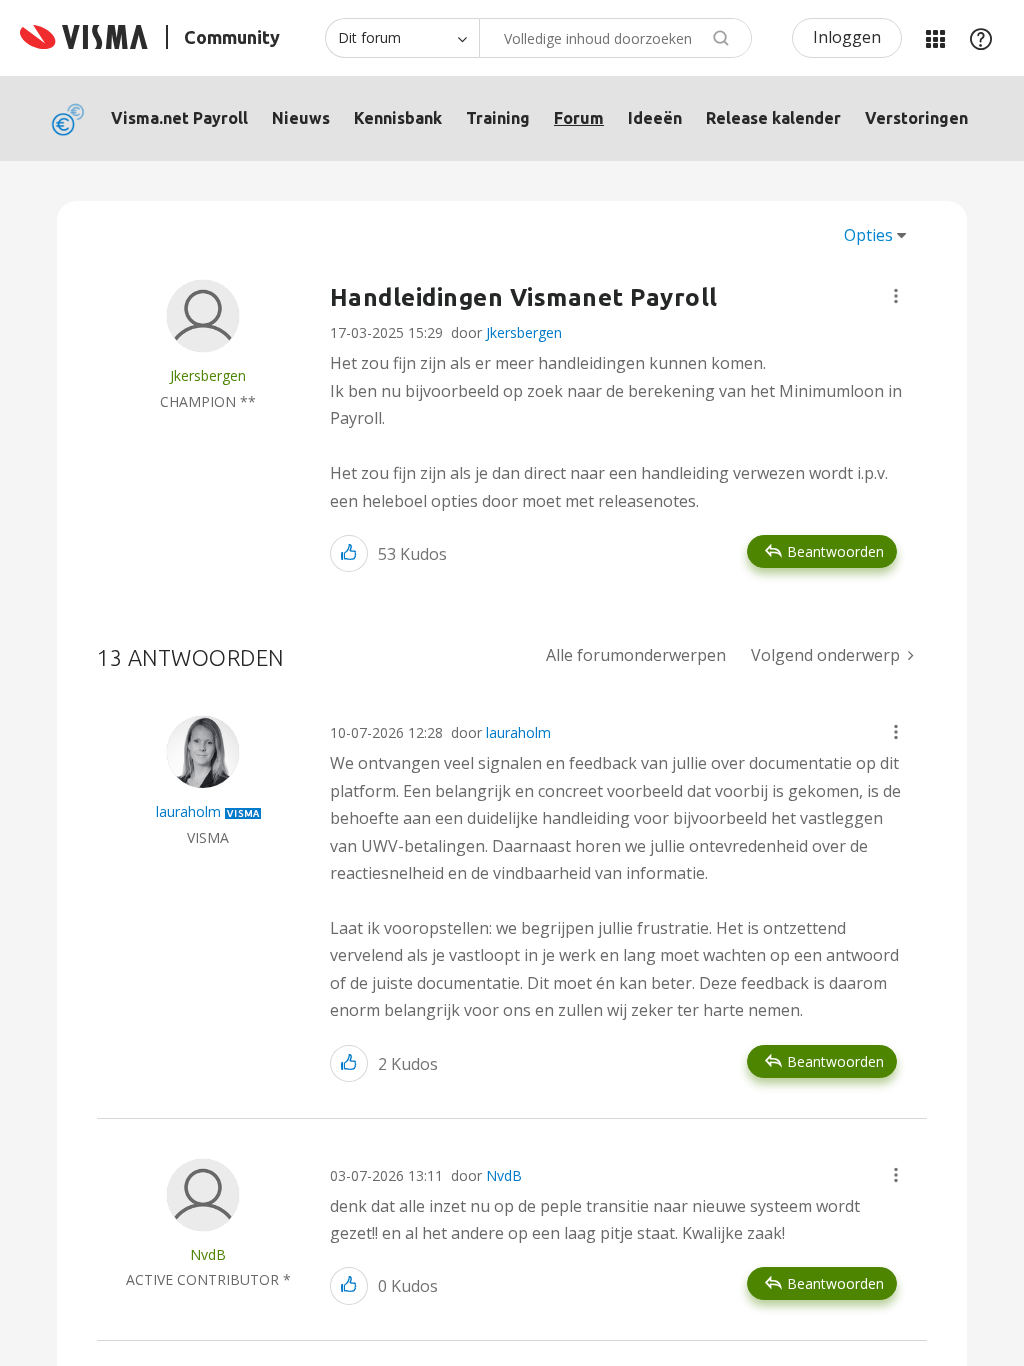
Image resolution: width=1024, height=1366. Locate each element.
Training (498, 118)
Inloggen (847, 37)
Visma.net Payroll (179, 118)
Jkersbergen (524, 332)
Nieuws (301, 118)
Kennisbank (398, 118)
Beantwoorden (835, 551)
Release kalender (773, 118)
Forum (579, 118)
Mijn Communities (935, 38)
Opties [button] (868, 235)
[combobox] (615, 38)
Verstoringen (916, 118)
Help (981, 38)
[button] (896, 296)
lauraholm (518, 732)
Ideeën (655, 118)
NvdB (504, 1175)
